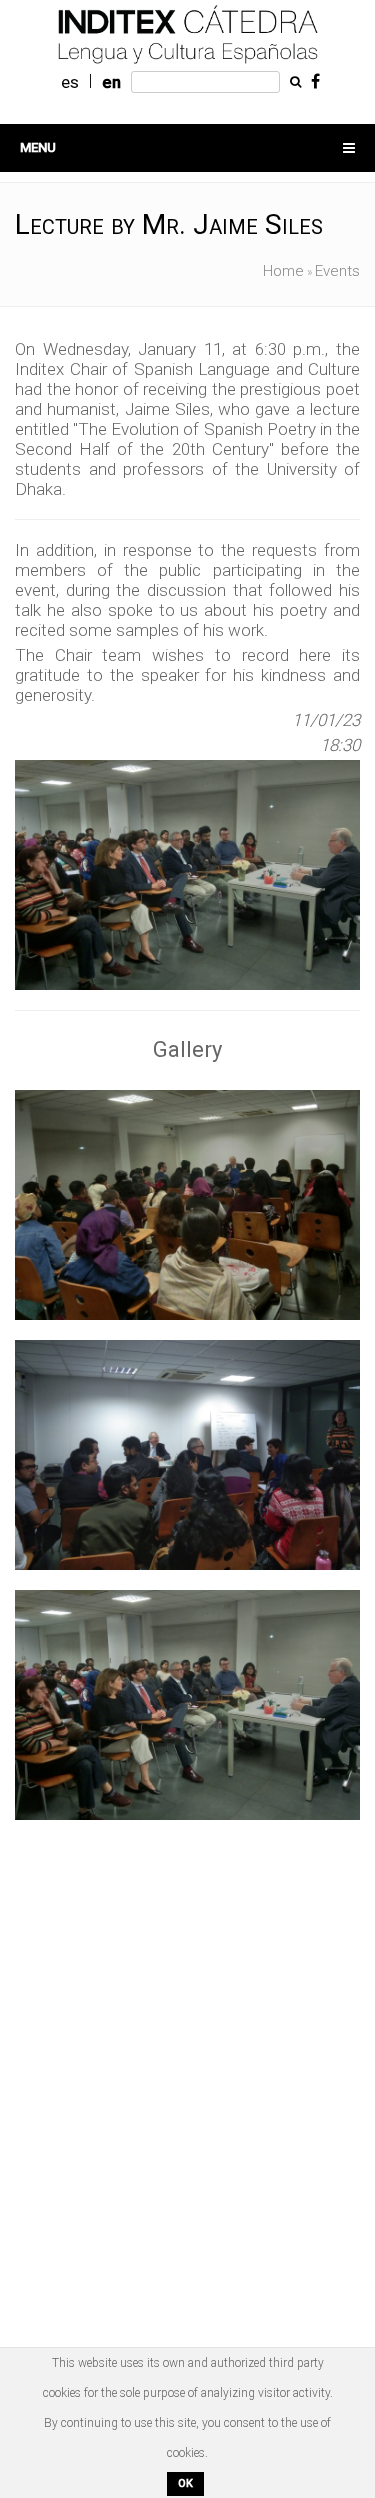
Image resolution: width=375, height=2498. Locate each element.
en (111, 82)
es (70, 82)
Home (283, 271)
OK (185, 2483)
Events (337, 271)
